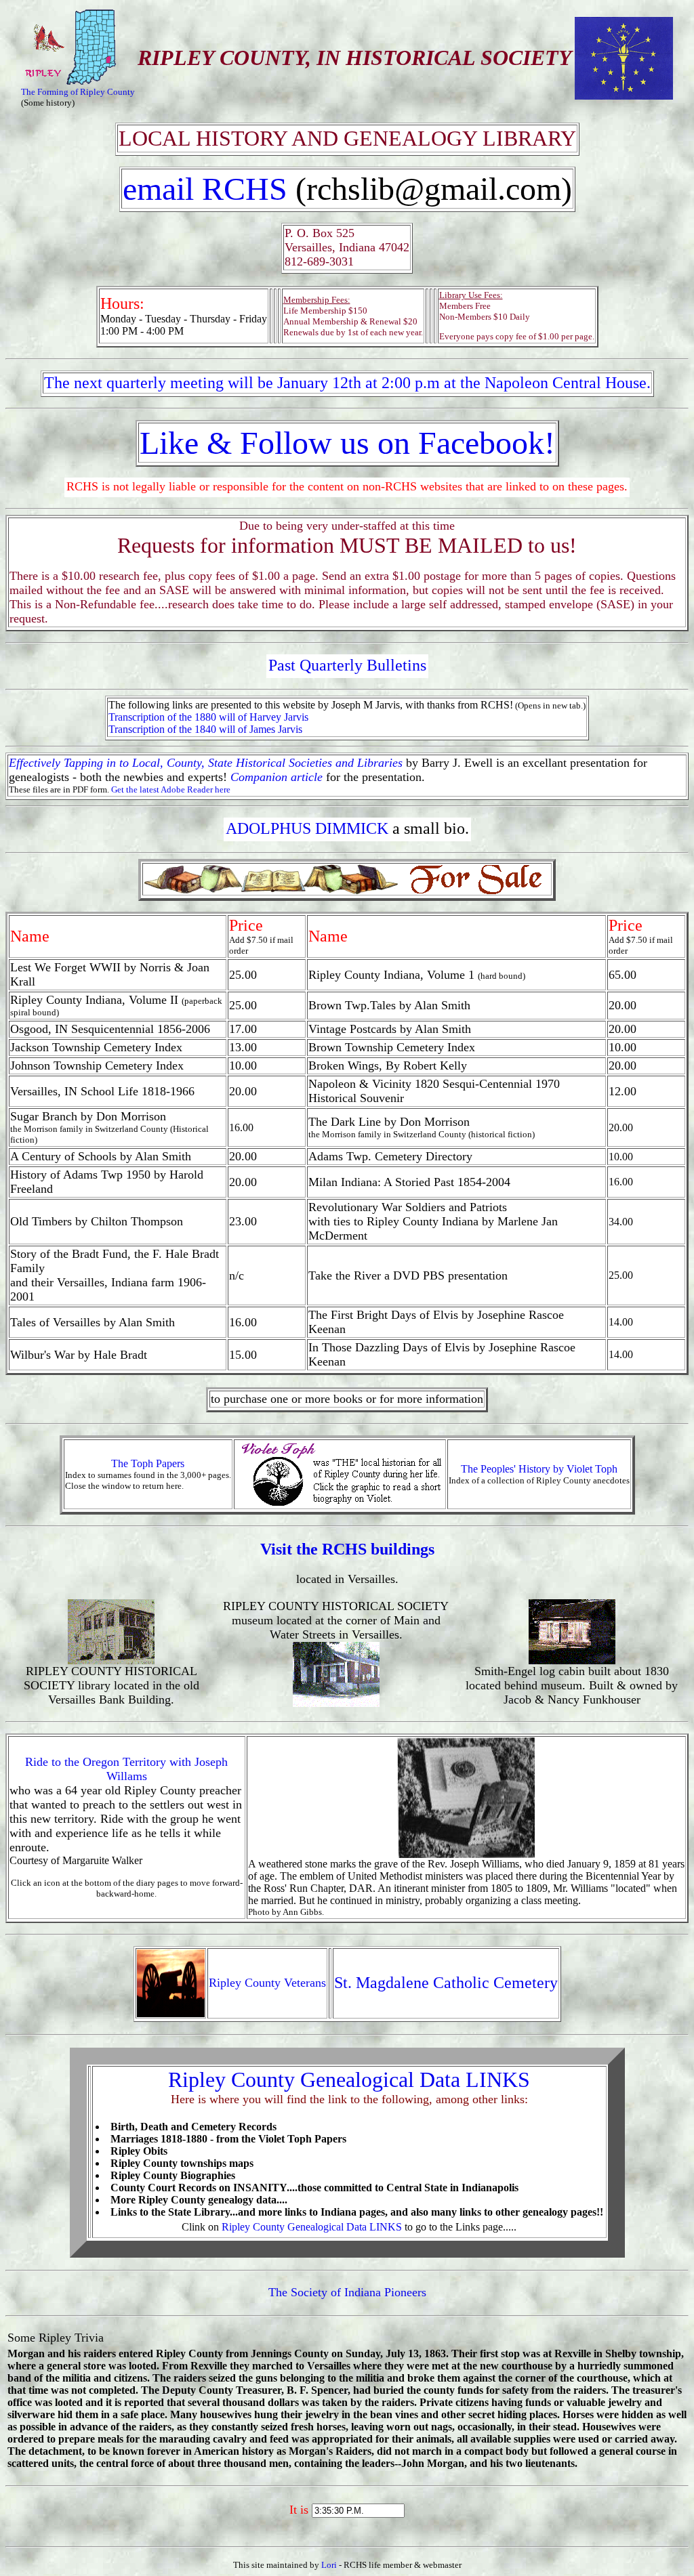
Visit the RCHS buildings (347, 1549)
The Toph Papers (148, 1463)
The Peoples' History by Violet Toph (539, 1469)
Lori (329, 2565)
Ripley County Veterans (267, 1983)
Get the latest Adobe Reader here (171, 789)
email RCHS (209, 189)
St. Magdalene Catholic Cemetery (446, 1983)
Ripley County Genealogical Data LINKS (349, 2079)
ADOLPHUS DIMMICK (307, 828)
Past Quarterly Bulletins (347, 665)
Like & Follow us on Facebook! (347, 443)
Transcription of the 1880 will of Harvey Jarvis (208, 717)
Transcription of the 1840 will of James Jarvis (205, 729)
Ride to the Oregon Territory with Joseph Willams (126, 1769)
